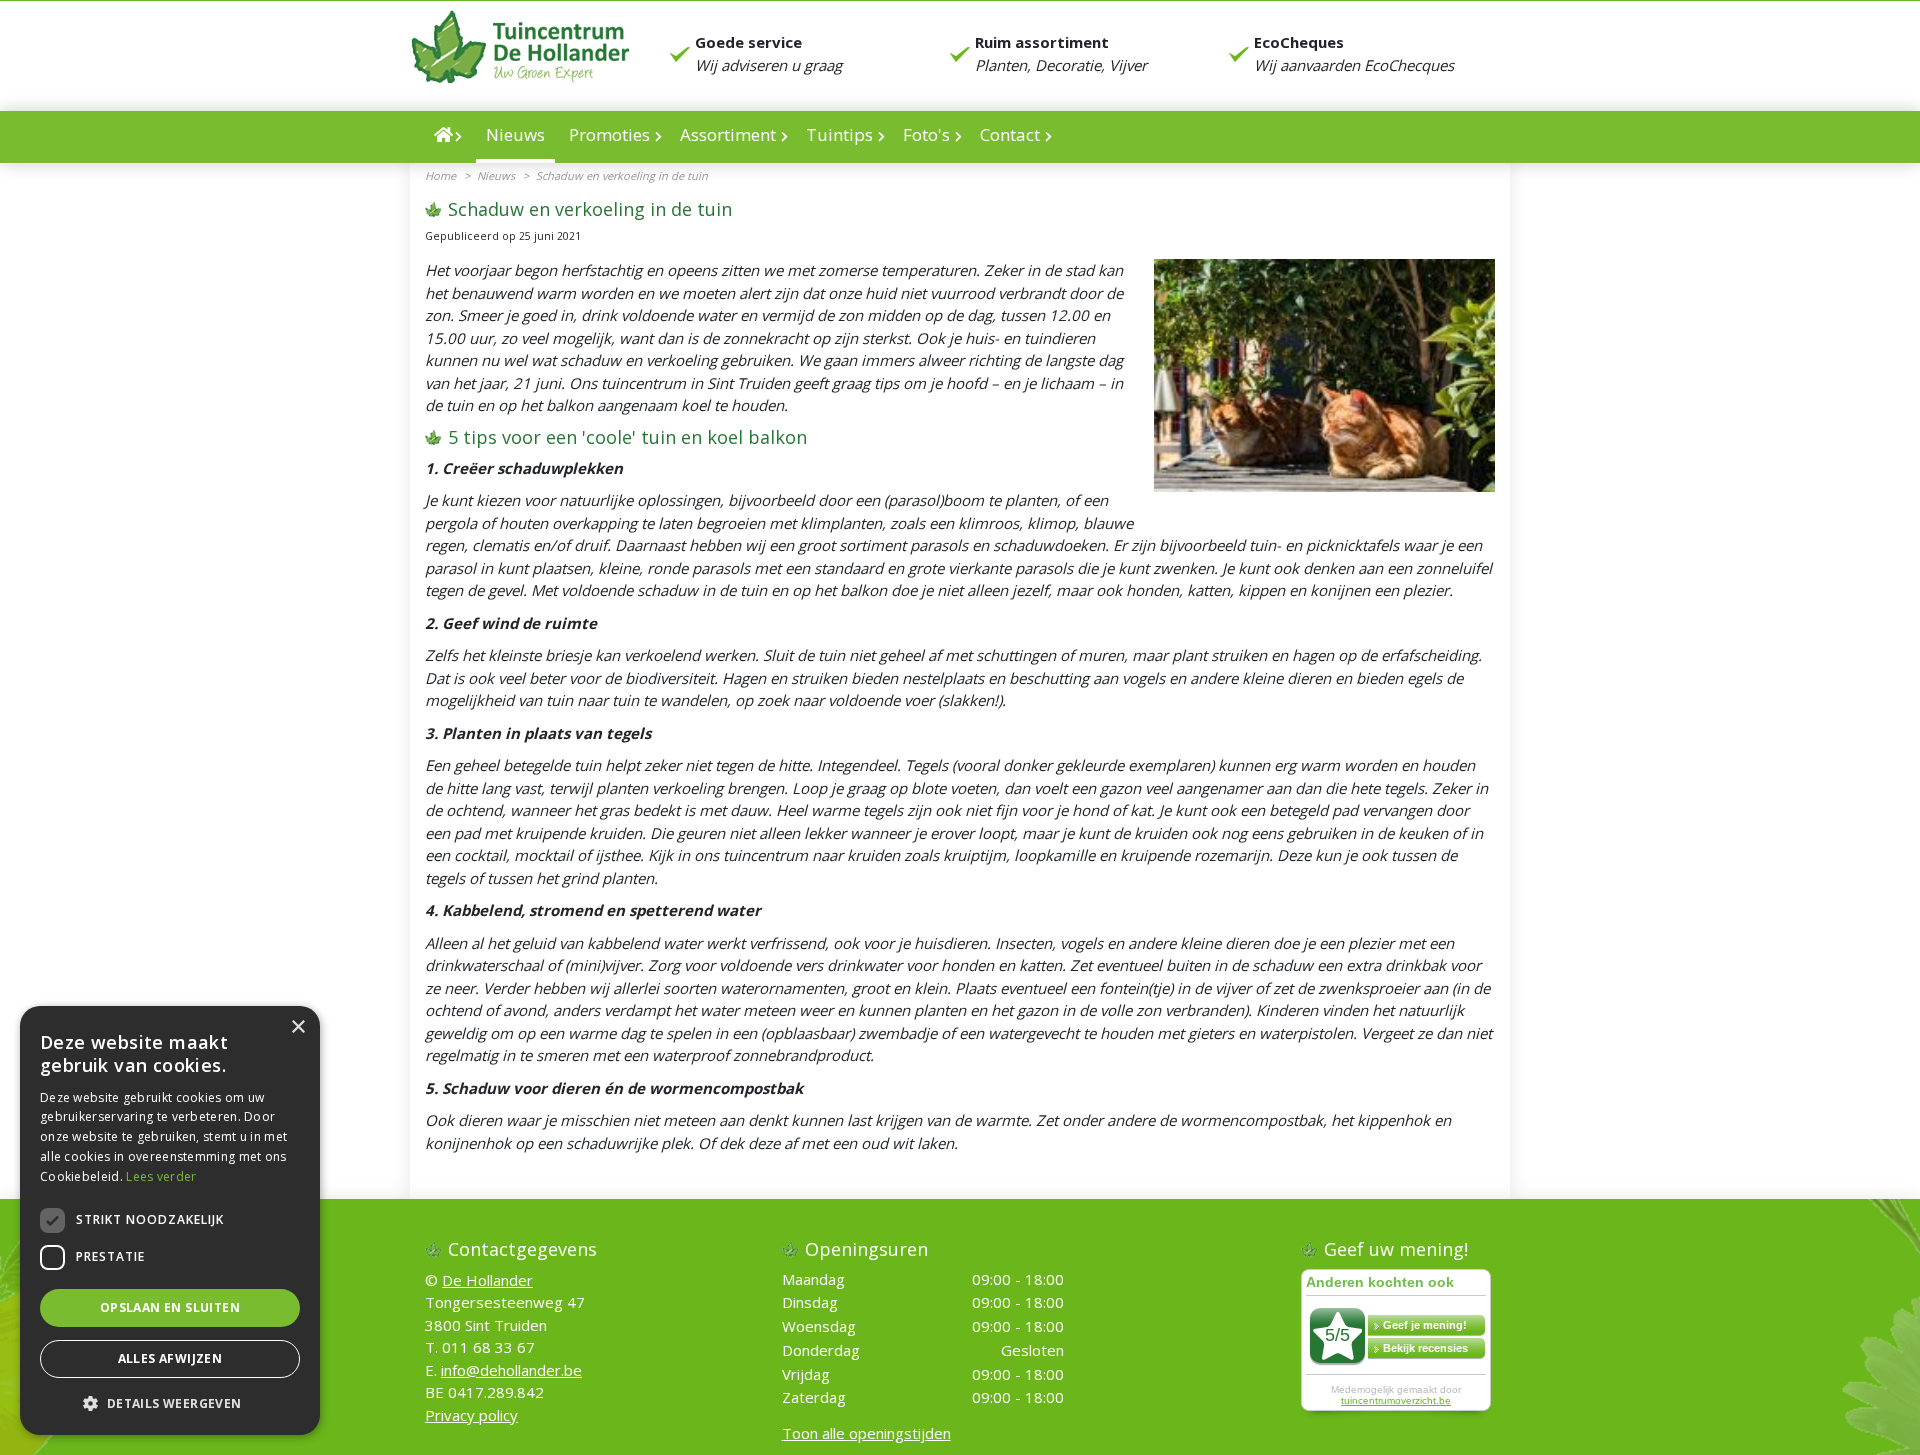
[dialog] (170, 1220)
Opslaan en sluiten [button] (170, 1307)
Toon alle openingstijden (866, 1433)
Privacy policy (471, 1415)
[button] (170, 1403)
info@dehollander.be (511, 1370)
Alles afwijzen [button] (170, 1358)
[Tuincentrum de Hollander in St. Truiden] (519, 46)
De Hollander (487, 1280)
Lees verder (161, 1176)
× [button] (297, 1027)
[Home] (448, 137)
